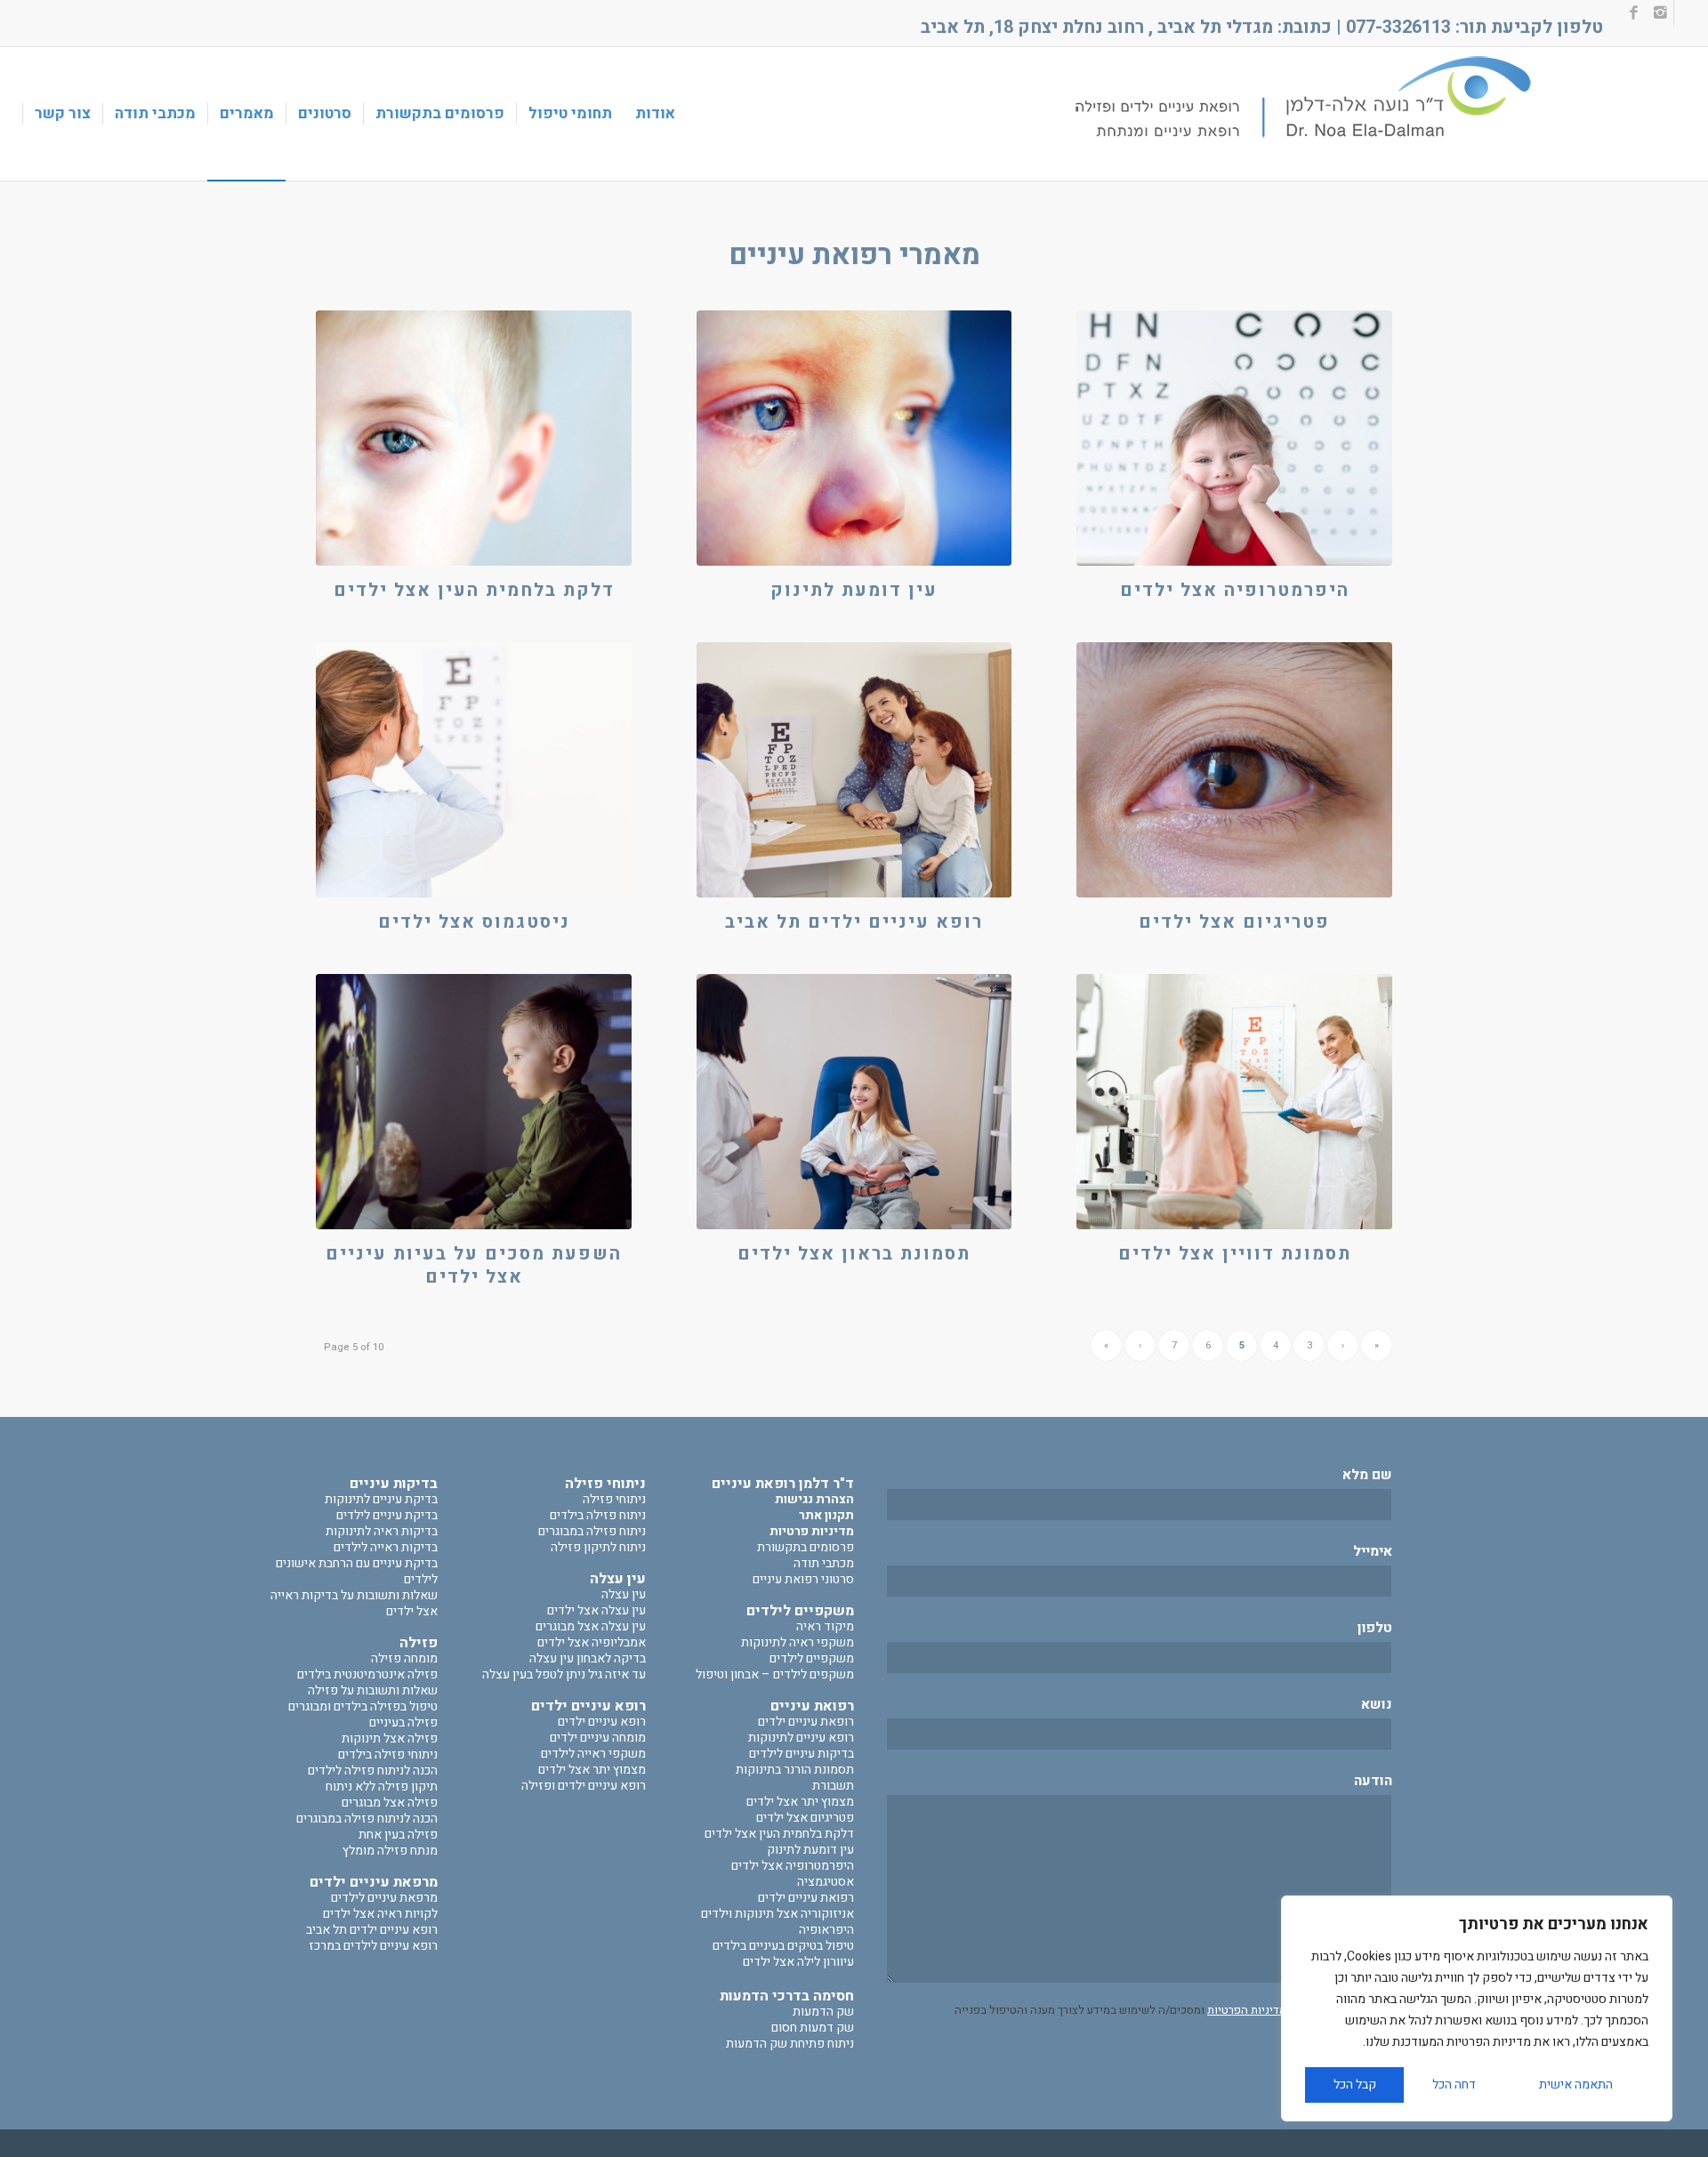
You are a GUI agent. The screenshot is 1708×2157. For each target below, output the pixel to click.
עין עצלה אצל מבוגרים (591, 1626)
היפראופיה (826, 1930)
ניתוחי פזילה (614, 1499)
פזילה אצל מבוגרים (390, 1803)
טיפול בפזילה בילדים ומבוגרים (363, 1706)
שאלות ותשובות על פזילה (373, 1690)
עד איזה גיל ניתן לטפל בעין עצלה (564, 1674)
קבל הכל (1355, 2085)
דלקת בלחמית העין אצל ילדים (474, 590)
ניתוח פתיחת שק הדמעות (790, 2044)
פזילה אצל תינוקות (390, 1738)
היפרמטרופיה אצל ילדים (1235, 590)
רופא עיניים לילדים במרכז (373, 1946)
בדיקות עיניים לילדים (802, 1754)
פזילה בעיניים (403, 1722)
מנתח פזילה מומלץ (390, 1851)
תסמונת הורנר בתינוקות (795, 1770)
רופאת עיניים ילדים (806, 1722)
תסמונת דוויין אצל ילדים (1235, 1254)
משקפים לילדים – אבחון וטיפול (775, 1674)
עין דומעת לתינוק (854, 590)
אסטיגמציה (826, 1882)
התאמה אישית (1576, 2085)
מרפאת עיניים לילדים (384, 1898)
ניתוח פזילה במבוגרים (592, 1531)
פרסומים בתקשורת (806, 1547)
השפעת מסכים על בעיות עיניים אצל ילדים (474, 1265)
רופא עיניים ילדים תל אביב (854, 922)
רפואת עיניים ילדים (806, 1898)
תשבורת (833, 1786)
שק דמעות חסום (813, 2028)
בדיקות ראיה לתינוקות (382, 1531)
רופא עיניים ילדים (602, 1722)
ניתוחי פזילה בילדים (388, 1755)
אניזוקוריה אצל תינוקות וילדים (777, 1914)
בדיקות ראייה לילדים (386, 1547)
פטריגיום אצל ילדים (1234, 922)
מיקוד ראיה (825, 1626)
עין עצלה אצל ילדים (596, 1610)
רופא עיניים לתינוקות (801, 1738)
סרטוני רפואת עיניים (803, 1579)
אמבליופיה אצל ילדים (592, 1642)
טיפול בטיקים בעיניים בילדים (783, 1946)
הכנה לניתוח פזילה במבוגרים (367, 1819)
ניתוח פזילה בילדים (598, 1515)
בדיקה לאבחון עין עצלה (588, 1658)
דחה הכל (1454, 2085)
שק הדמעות (823, 2012)
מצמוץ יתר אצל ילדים (800, 1802)
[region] (1477, 2008)
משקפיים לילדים (812, 1658)
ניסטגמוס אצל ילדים (474, 922)
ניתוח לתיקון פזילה (598, 1547)
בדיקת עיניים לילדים (387, 1515)
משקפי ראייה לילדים (593, 1754)
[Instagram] (1660, 13)
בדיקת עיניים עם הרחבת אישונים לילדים (357, 1571)
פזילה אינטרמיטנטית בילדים (367, 1674)
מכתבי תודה (824, 1563)
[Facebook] (1634, 13)
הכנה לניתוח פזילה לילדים (373, 1771)
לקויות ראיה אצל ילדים (380, 1914)
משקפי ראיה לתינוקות (798, 1642)
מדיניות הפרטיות (1247, 2010)
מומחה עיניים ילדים (598, 1738)
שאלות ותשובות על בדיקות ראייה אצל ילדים (354, 1603)
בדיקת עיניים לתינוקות (381, 1499)
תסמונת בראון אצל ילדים (854, 1254)
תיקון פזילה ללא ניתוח (382, 1787)
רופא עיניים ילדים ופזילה (584, 1786)
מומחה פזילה (404, 1658)
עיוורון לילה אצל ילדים (798, 1962)
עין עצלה (624, 1594)
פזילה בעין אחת (398, 1835)
